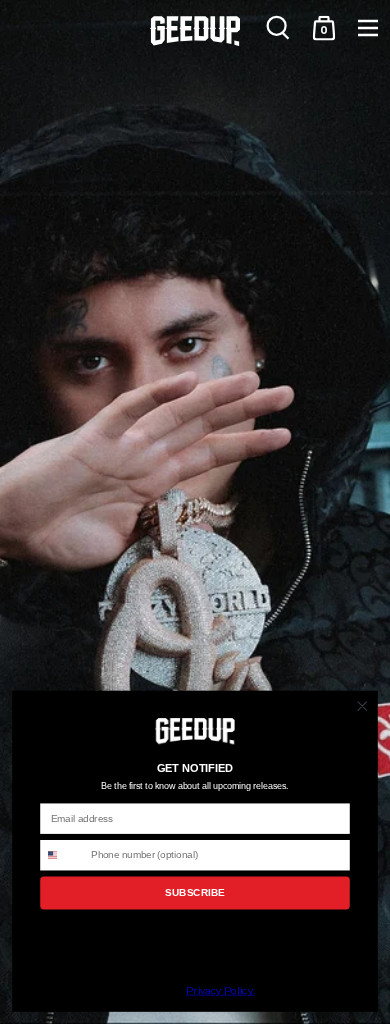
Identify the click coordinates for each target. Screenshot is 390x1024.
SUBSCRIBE (194, 893)
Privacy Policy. (220, 991)
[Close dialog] (362, 706)
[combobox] (63, 855)
